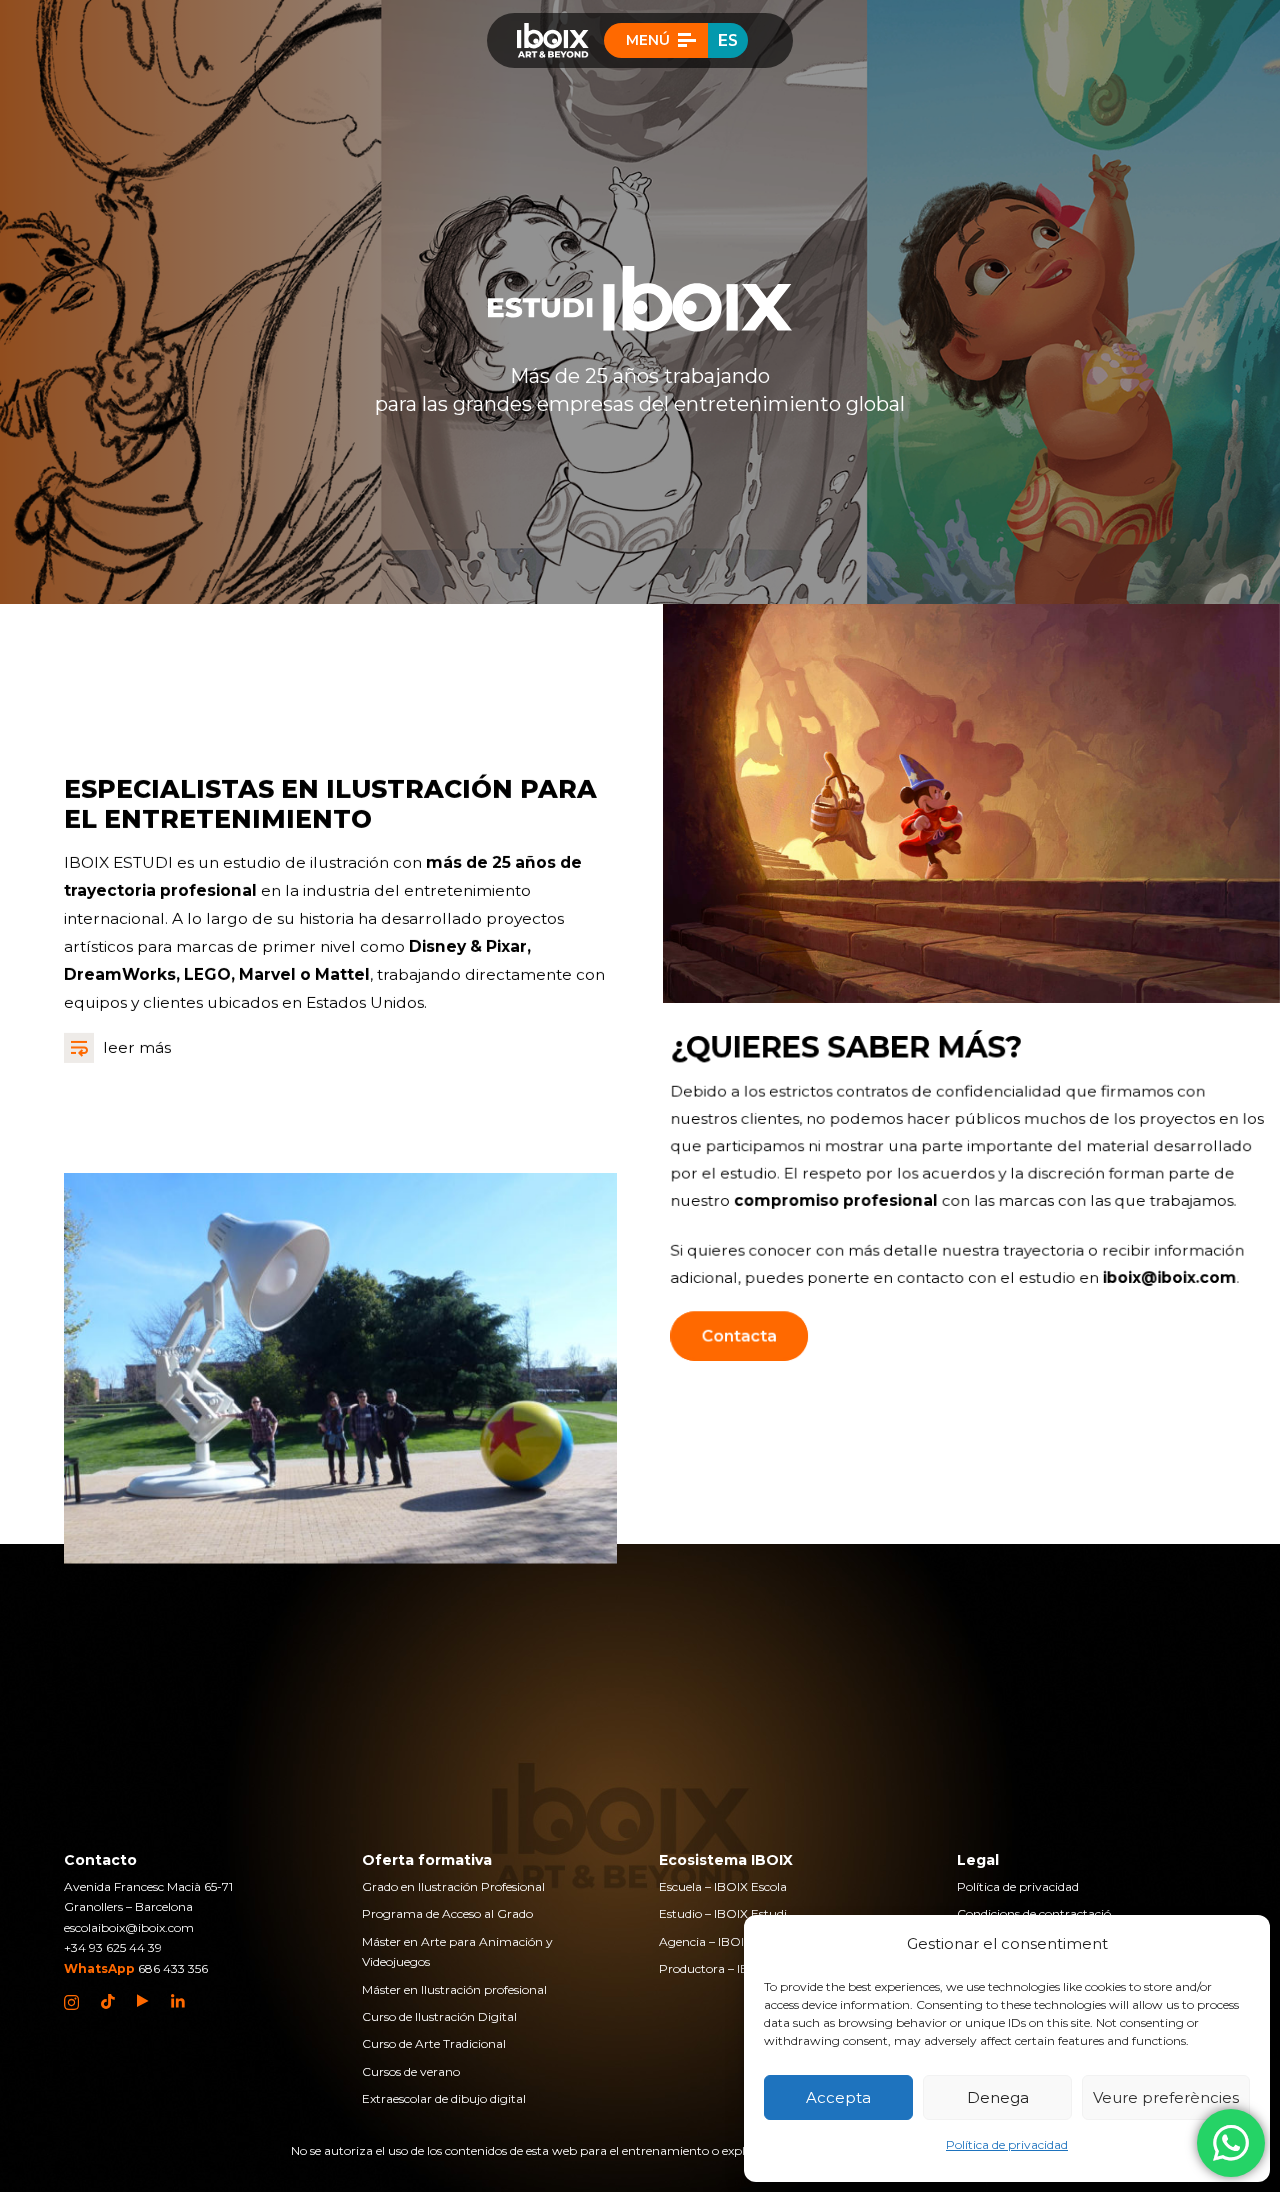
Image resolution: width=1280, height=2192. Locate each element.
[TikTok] (108, 2002)
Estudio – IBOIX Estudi (723, 1913)
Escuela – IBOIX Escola (723, 1886)
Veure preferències (1166, 2097)
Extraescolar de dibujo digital (444, 2098)
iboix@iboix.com (1170, 1278)
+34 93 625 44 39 (113, 1947)
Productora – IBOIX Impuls (736, 1968)
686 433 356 (173, 1968)
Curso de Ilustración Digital (439, 2016)
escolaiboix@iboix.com (129, 1927)
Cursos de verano (411, 2071)
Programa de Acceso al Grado (447, 1913)
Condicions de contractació (1034, 1913)
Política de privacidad (1007, 2144)
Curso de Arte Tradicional (434, 2043)
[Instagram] (71, 2002)
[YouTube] (143, 2001)
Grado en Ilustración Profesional (453, 1886)
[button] (656, 40)
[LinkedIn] (178, 2001)
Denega (998, 2097)
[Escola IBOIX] (553, 40)
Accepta (838, 2097)
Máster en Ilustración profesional (454, 1989)
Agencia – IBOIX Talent (725, 1941)
